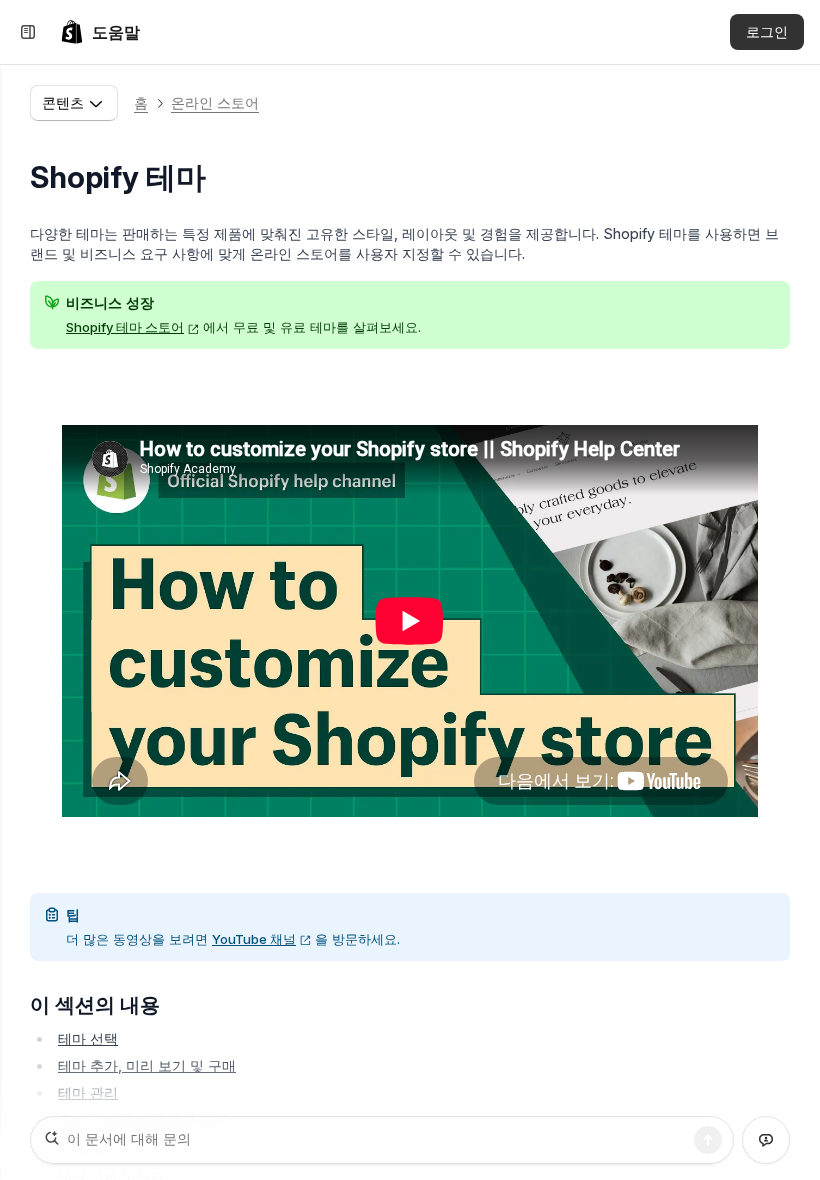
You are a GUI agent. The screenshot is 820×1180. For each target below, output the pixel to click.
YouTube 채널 (254, 939)
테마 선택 (88, 1038)
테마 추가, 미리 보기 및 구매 (147, 1065)
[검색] (708, 1140)
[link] (100, 32)
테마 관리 (88, 1092)
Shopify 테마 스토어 (125, 327)
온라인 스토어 (215, 102)
